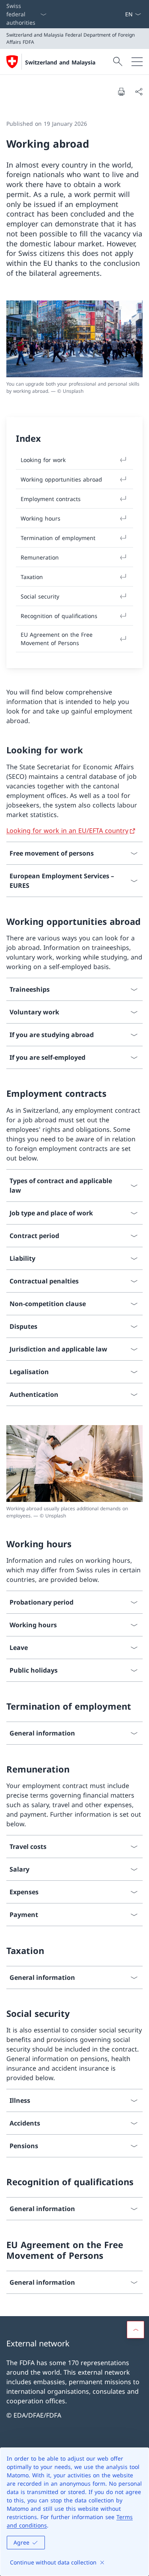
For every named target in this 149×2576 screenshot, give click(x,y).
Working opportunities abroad (61, 479)
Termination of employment (58, 538)
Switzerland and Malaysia (60, 62)
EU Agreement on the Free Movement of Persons (57, 639)
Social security (40, 596)
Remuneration (40, 557)
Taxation (32, 577)
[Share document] (139, 92)
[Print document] (121, 92)
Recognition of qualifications (59, 616)
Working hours (41, 518)
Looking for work (43, 460)
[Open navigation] (137, 62)
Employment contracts (51, 499)
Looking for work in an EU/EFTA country (67, 831)
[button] (135, 2330)
